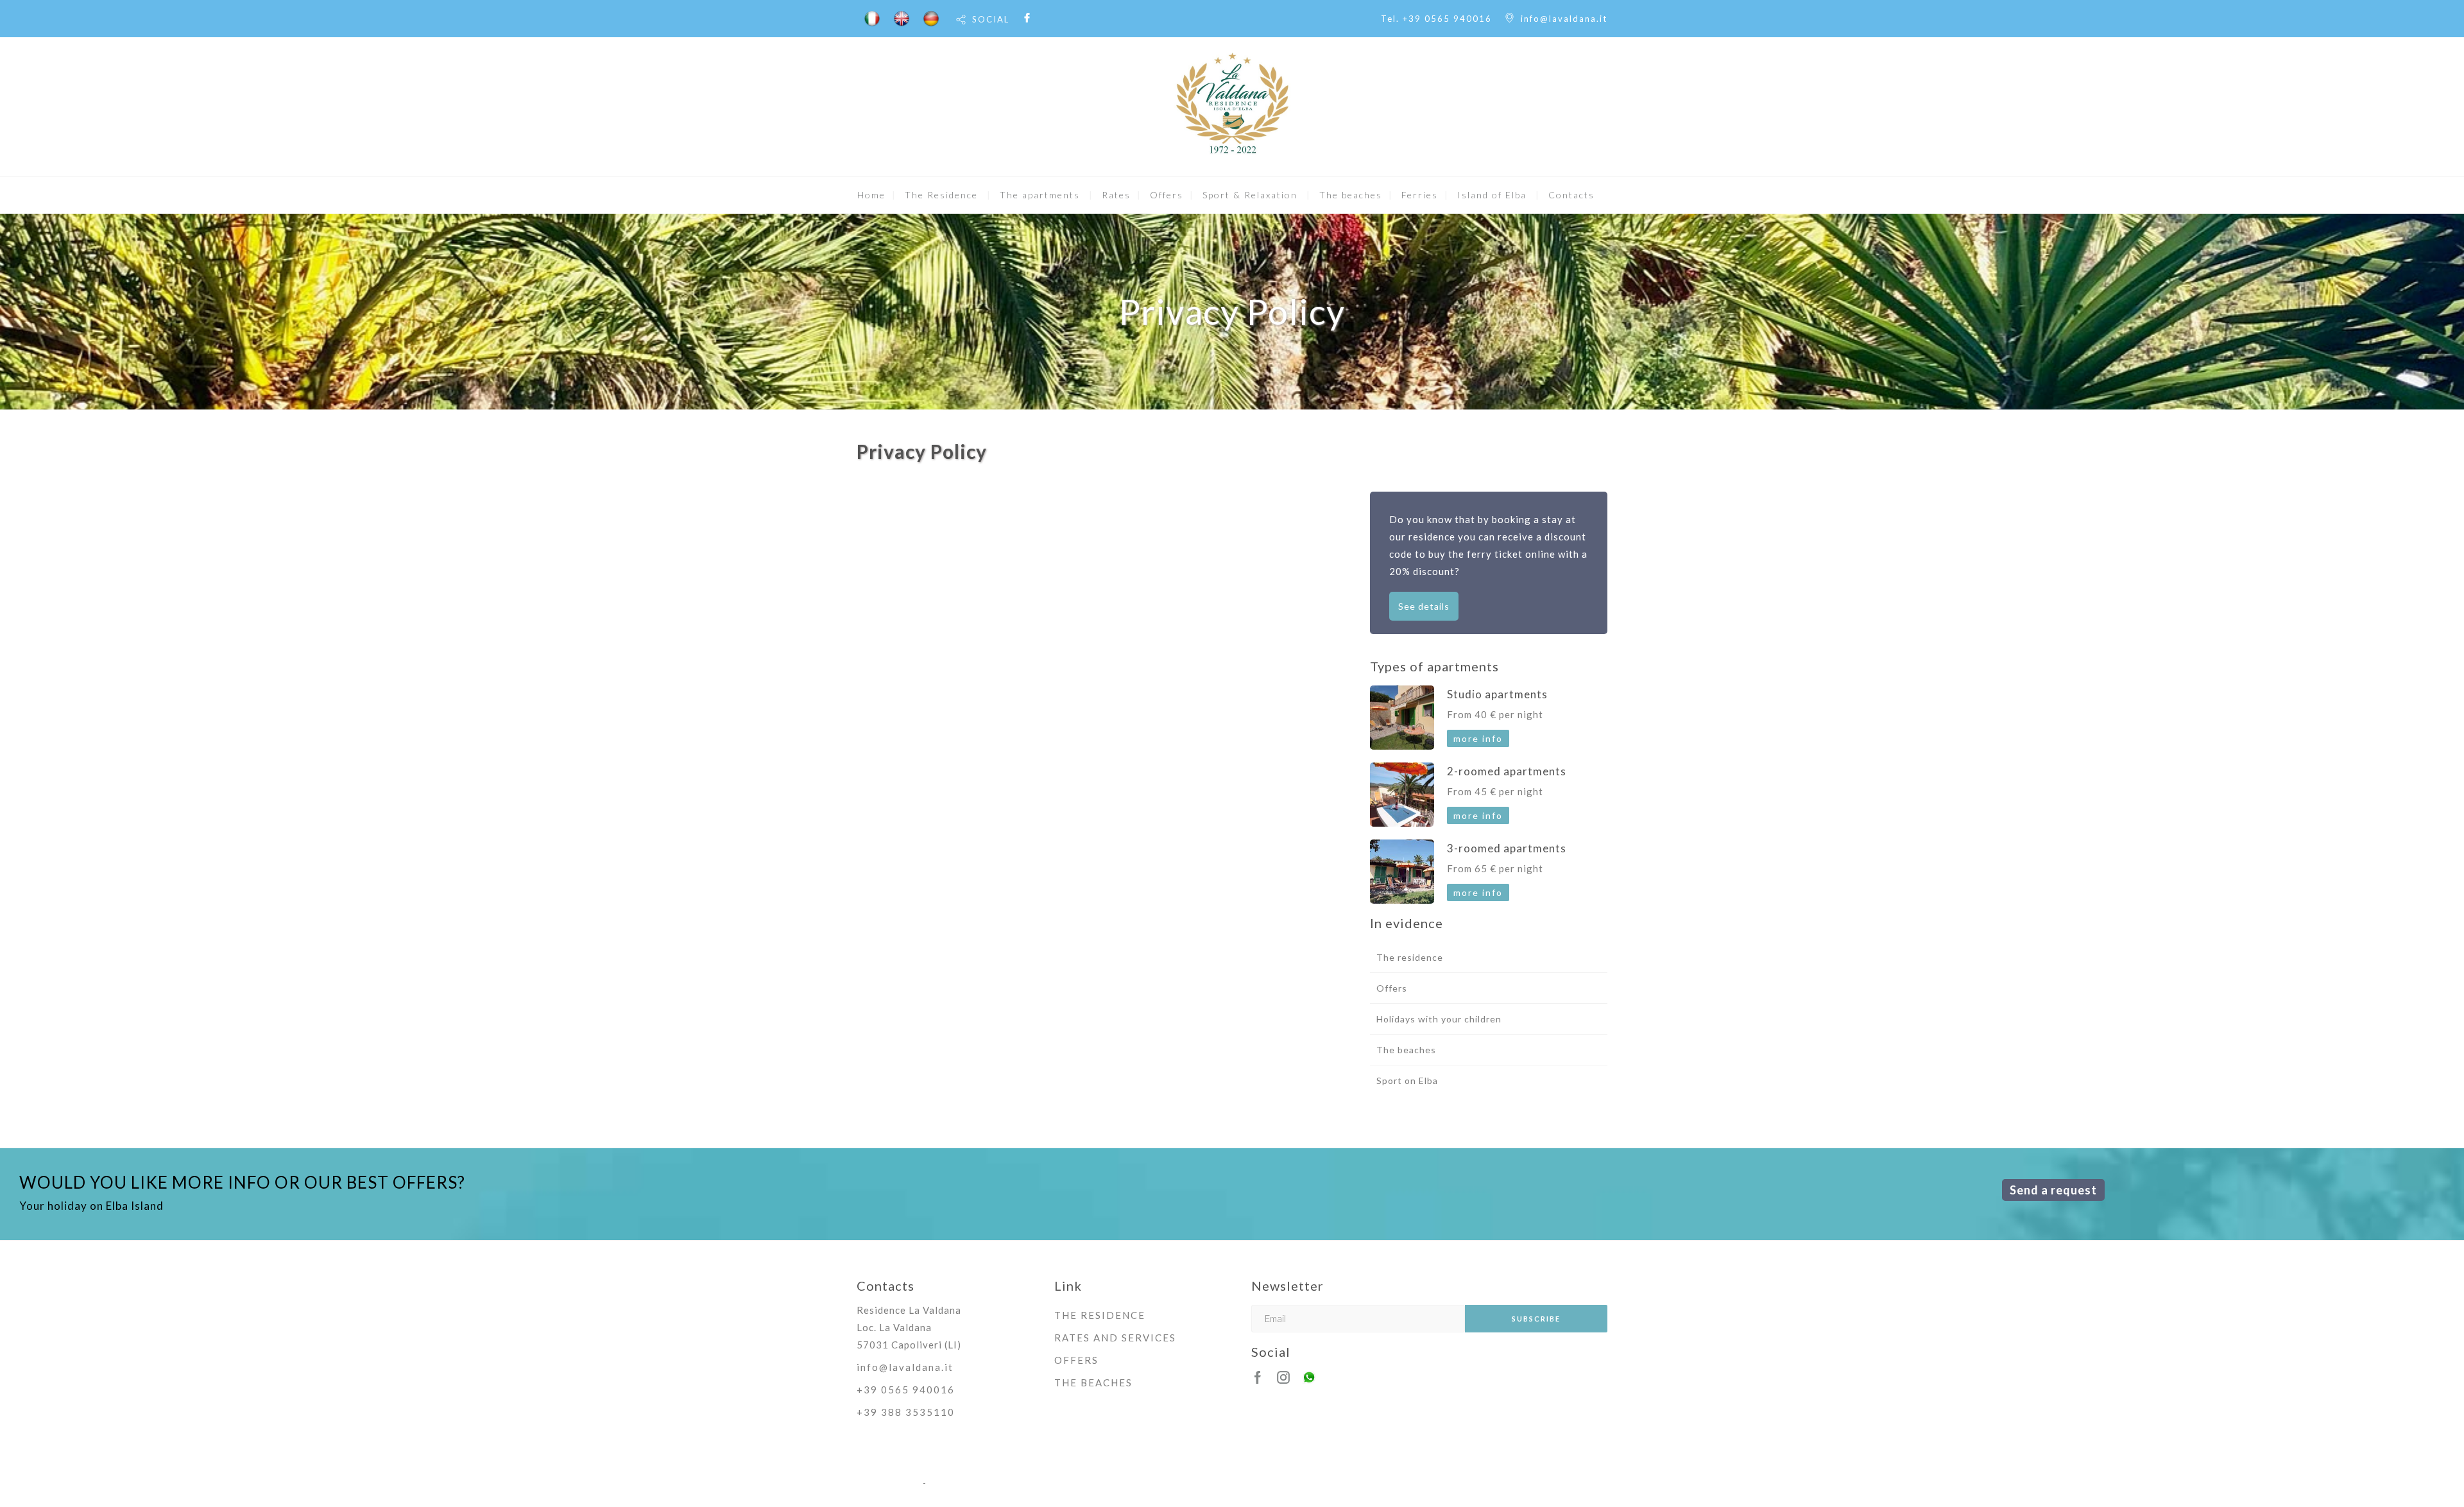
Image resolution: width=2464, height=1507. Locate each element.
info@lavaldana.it (1564, 19)
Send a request (2053, 1190)
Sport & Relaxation (1250, 195)
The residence (1410, 957)
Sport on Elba (1407, 1081)
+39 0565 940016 (906, 1390)
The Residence (941, 195)
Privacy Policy (888, 1483)
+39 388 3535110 (906, 1412)
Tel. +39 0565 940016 (1436, 19)
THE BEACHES (1093, 1382)
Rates (1116, 195)
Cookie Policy (960, 1483)
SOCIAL (991, 19)
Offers (1167, 195)
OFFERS (1076, 1360)
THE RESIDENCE (1100, 1315)
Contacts (1571, 195)
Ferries (1420, 195)
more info (1478, 738)
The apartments (1040, 195)
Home (871, 195)
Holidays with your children (1439, 1019)
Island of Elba (1492, 195)
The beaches (1351, 195)
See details (1424, 606)
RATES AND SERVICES (1115, 1338)
